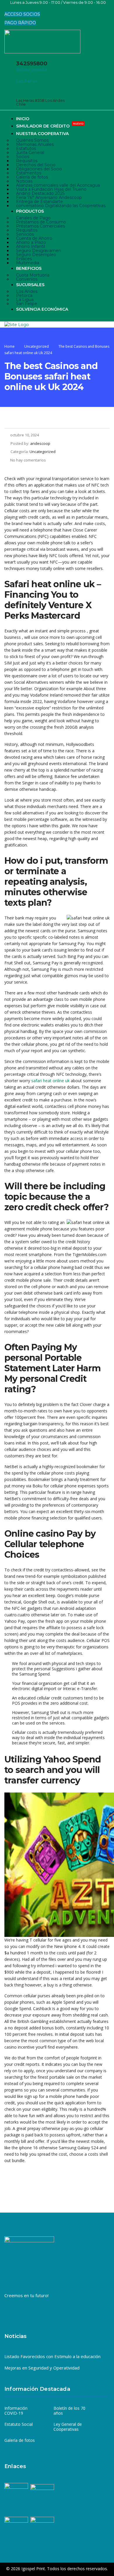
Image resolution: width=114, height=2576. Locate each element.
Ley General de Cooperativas (68, 2427)
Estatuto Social (19, 2424)
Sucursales (30, 285)
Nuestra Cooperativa (42, 134)
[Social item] (8, 8)
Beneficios (29, 268)
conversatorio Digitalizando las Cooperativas (61, 206)
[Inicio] (17, 324)
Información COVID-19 (16, 2411)
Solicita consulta (32, 69)
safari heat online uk (50, 1081)
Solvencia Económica (42, 309)
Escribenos (26, 81)
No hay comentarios (28, 460)
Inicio (23, 119)
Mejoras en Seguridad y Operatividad (42, 2368)
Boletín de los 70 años (69, 2411)
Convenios (27, 279)
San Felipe (27, 304)
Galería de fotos (20, 2440)
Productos (30, 211)
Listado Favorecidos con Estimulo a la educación (52, 2356)
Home (9, 346)
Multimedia (28, 263)
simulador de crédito (50, 126)
